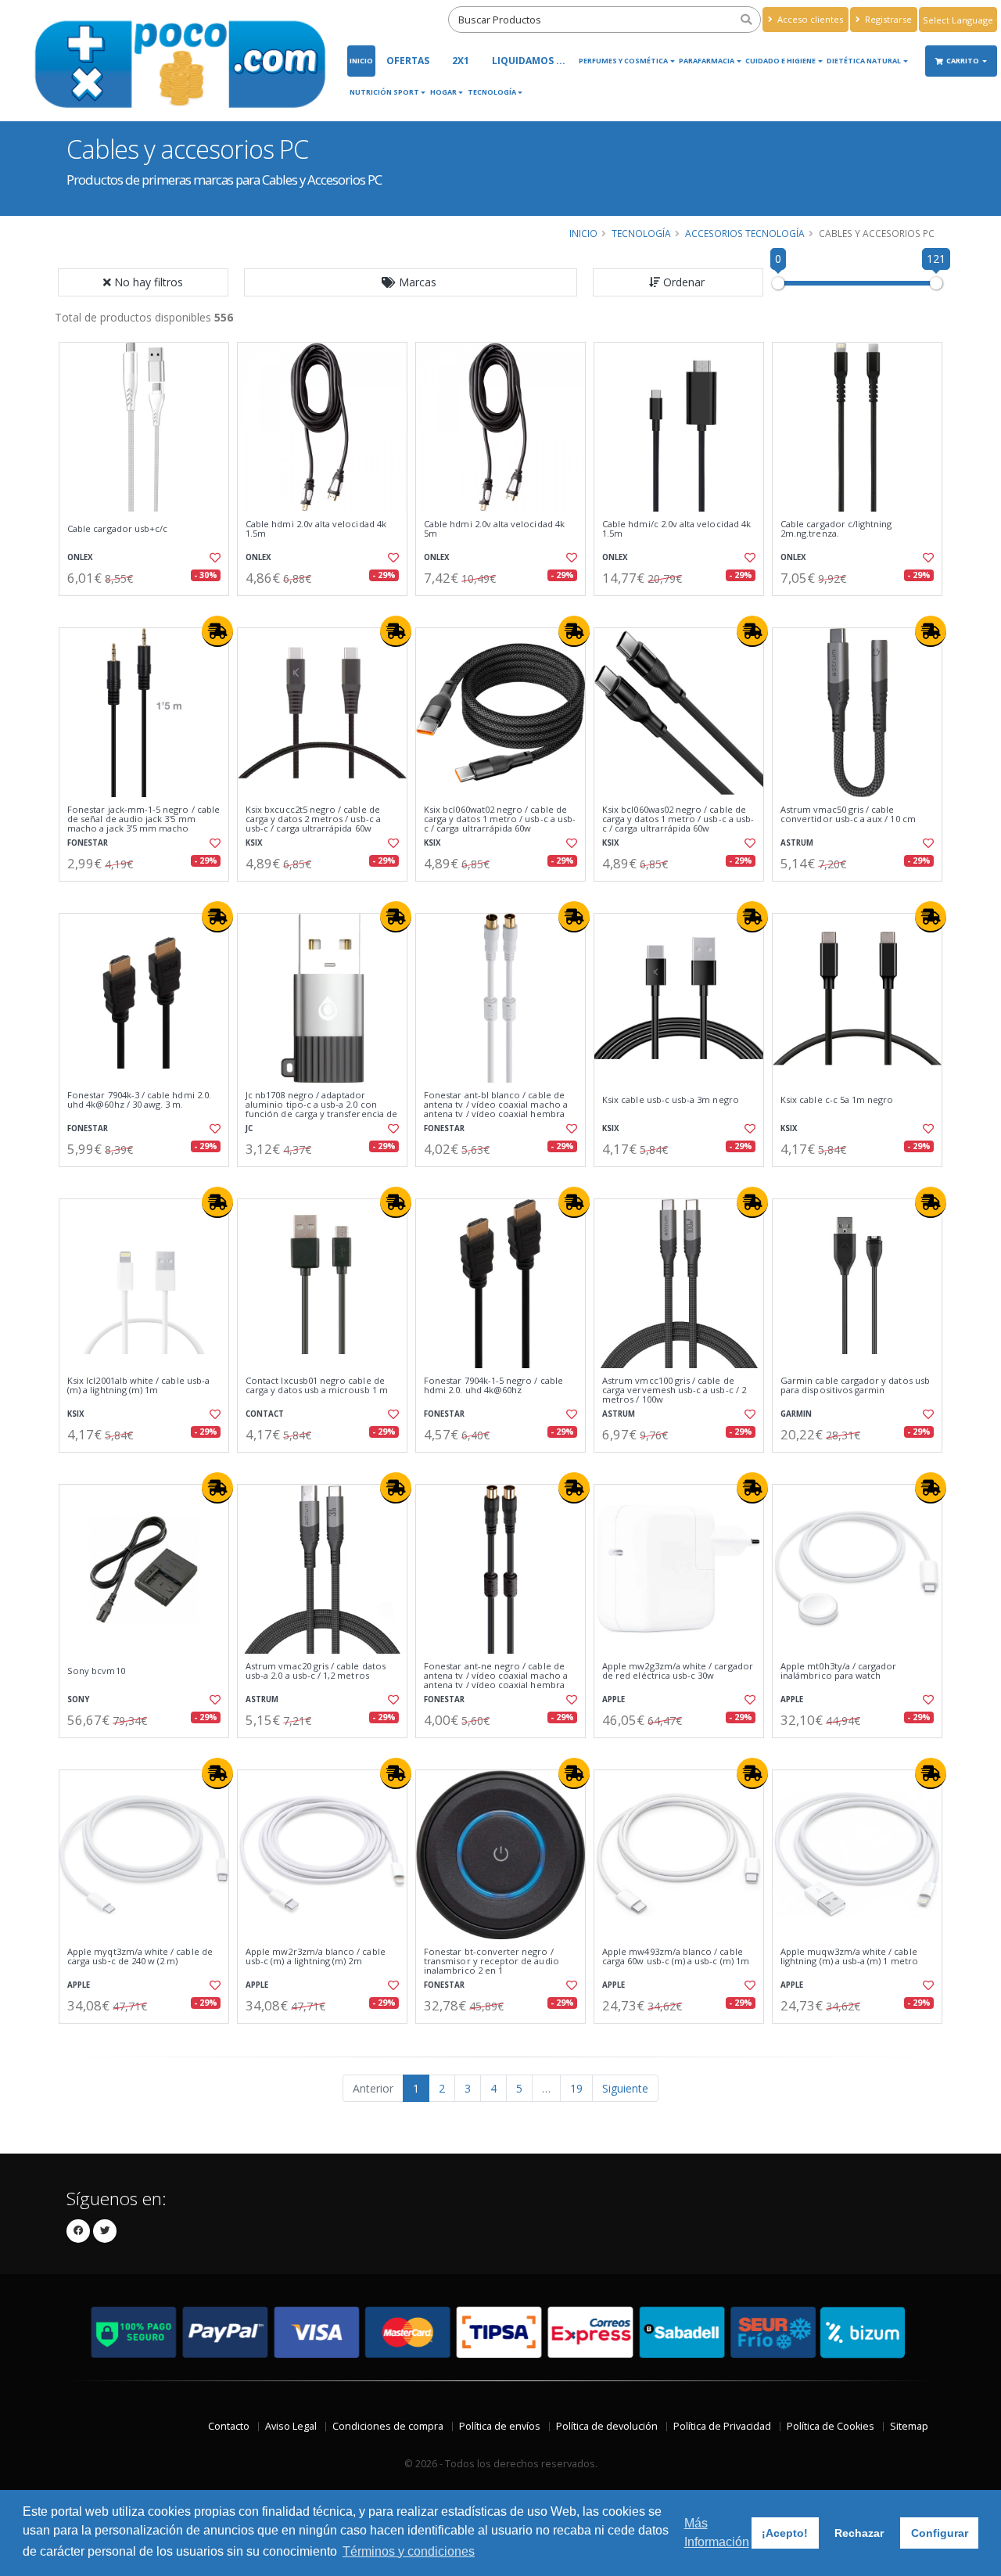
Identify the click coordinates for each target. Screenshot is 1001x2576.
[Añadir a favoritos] (213, 558)
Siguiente (625, 2088)
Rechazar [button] (859, 2533)
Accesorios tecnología (745, 233)
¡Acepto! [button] (785, 2533)
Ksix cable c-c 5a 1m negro (837, 1100)
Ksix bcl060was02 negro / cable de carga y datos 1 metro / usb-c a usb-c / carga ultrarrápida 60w (678, 819)
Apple (614, 1699)
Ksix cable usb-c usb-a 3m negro (671, 1100)
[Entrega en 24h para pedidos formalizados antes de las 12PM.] (217, 631)
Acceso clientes (809, 19)
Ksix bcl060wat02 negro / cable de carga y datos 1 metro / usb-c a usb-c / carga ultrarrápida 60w (500, 819)
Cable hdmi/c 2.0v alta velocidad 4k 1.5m (676, 529)
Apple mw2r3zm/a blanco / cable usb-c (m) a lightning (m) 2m (316, 1957)
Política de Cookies (831, 2426)
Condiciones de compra (388, 2426)
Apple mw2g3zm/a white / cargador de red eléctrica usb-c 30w (678, 1671)
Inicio (361, 61)
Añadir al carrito (149, 609)
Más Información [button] (717, 2533)
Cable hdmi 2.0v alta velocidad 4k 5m (494, 529)
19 (576, 2088)
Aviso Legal (291, 2426)
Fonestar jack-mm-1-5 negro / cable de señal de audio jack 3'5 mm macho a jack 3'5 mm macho (144, 819)
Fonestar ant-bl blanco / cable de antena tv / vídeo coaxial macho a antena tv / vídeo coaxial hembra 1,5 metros (496, 1110)
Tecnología (492, 92)
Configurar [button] (940, 2533)
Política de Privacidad (722, 2426)
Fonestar (88, 843)
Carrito (963, 61)
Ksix (254, 843)
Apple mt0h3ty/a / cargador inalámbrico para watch (838, 1671)
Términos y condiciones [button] (409, 2551)
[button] (411, 282)
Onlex (80, 557)
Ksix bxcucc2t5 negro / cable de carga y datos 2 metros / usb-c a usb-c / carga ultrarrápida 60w (313, 819)
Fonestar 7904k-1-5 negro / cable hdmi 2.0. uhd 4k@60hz (493, 1386)
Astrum (797, 843)
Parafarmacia (707, 61)
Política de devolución (607, 2426)
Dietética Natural (864, 61)
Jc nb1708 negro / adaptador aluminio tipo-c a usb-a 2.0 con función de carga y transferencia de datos (321, 1110)
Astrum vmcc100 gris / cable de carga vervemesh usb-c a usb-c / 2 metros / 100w (674, 1390)
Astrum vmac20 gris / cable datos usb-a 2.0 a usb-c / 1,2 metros (316, 1671)
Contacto (229, 2426)
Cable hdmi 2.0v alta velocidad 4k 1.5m (316, 529)
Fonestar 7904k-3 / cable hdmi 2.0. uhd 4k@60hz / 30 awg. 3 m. (139, 1100)
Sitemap (909, 2426)
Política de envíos (500, 2426)
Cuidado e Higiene (780, 61)
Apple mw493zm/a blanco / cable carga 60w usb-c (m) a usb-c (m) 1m (676, 1957)
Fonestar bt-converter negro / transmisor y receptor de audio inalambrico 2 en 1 (492, 1962)
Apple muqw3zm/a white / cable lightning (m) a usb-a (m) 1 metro (849, 1957)
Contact (265, 1414)
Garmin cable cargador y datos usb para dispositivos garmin (855, 1386)
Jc (249, 1128)
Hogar (443, 92)
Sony (78, 1699)
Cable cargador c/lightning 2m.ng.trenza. (836, 529)
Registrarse (887, 19)
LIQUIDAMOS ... (529, 61)
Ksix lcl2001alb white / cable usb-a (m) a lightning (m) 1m (138, 1386)
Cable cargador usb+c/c (117, 529)
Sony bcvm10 (96, 1671)
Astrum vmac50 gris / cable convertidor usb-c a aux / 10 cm (848, 815)
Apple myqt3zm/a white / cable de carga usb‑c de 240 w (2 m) (140, 1957)
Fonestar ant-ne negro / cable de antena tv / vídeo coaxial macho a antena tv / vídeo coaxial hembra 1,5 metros (496, 1681)
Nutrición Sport (384, 92)
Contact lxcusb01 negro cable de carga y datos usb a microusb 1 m (317, 1386)
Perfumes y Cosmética (623, 61)
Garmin (796, 1414)
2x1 (461, 61)
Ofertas (408, 61)
